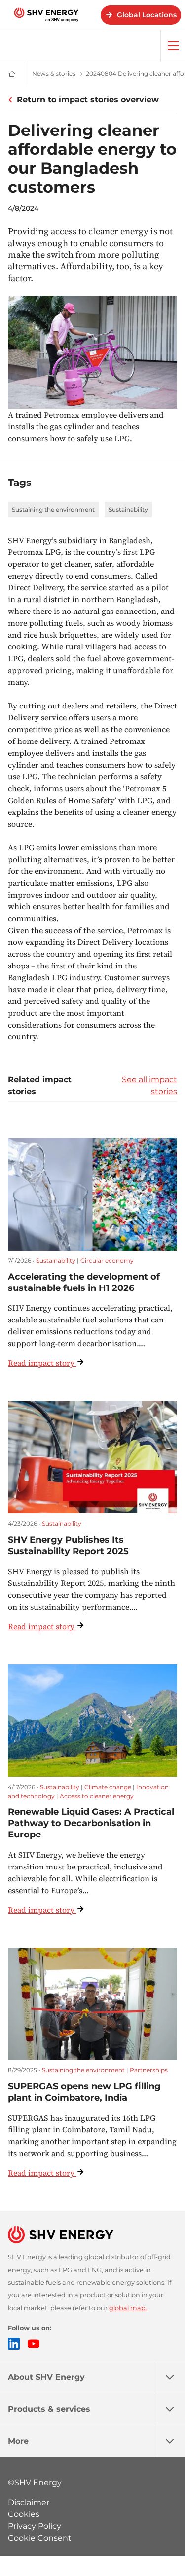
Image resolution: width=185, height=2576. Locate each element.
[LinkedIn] (14, 2344)
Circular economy (107, 1261)
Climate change (108, 1787)
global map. (128, 2308)
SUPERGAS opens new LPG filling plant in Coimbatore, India (84, 2092)
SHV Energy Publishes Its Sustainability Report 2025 (68, 1545)
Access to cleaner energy (97, 1796)
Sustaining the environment (53, 509)
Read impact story (41, 1363)
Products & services (49, 2409)
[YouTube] (34, 2344)
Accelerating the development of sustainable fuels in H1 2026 (84, 1282)
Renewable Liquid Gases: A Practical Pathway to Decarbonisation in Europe (91, 1823)
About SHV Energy (46, 2377)
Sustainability (128, 509)
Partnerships (149, 2070)
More (18, 2441)
